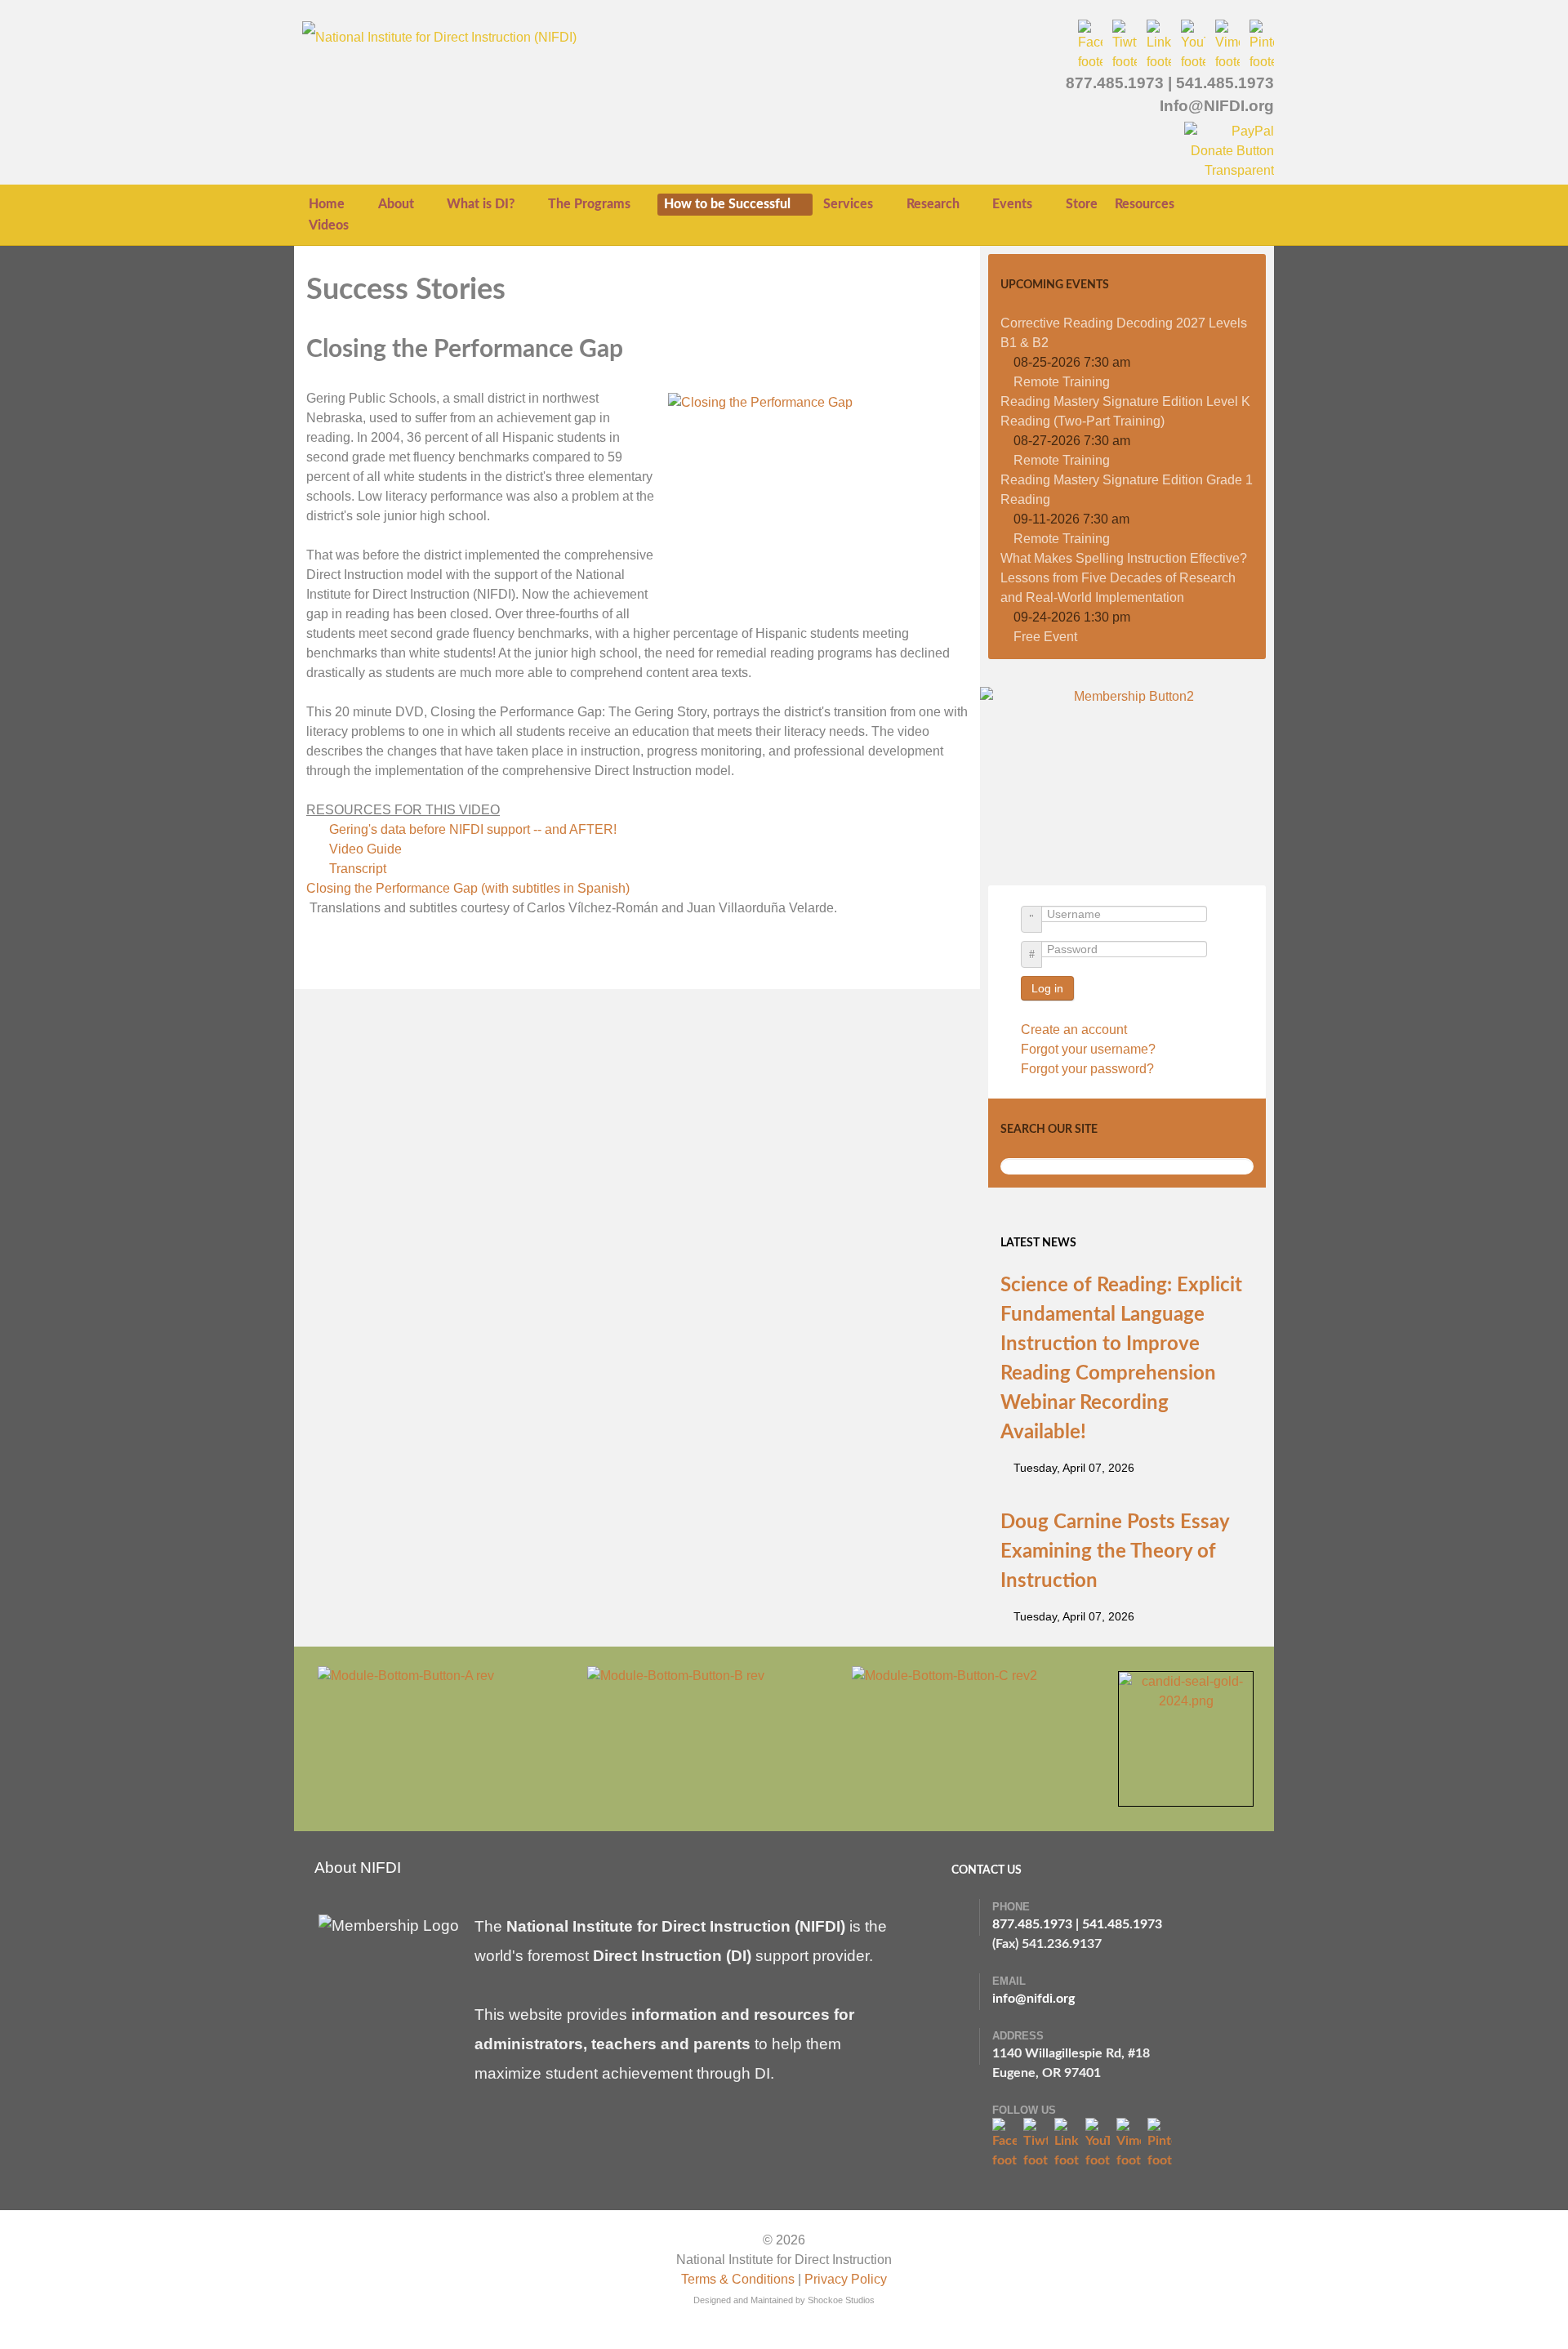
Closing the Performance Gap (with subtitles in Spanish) (468, 888)
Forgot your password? (1087, 1069)
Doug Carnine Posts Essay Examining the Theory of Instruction (1115, 1552)
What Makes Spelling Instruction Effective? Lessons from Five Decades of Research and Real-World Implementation (1124, 578)
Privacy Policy (846, 2279)
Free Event (1045, 637)
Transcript (359, 869)
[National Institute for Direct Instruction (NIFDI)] (439, 36)
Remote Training (1062, 382)
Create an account (1076, 1030)
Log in (1047, 988)
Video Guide (367, 849)
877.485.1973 (1115, 83)
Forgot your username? (1088, 1049)
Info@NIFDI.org (1217, 106)
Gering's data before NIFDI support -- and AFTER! (474, 829)
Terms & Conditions (738, 2279)
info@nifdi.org (1033, 1999)
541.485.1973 (1225, 83)
